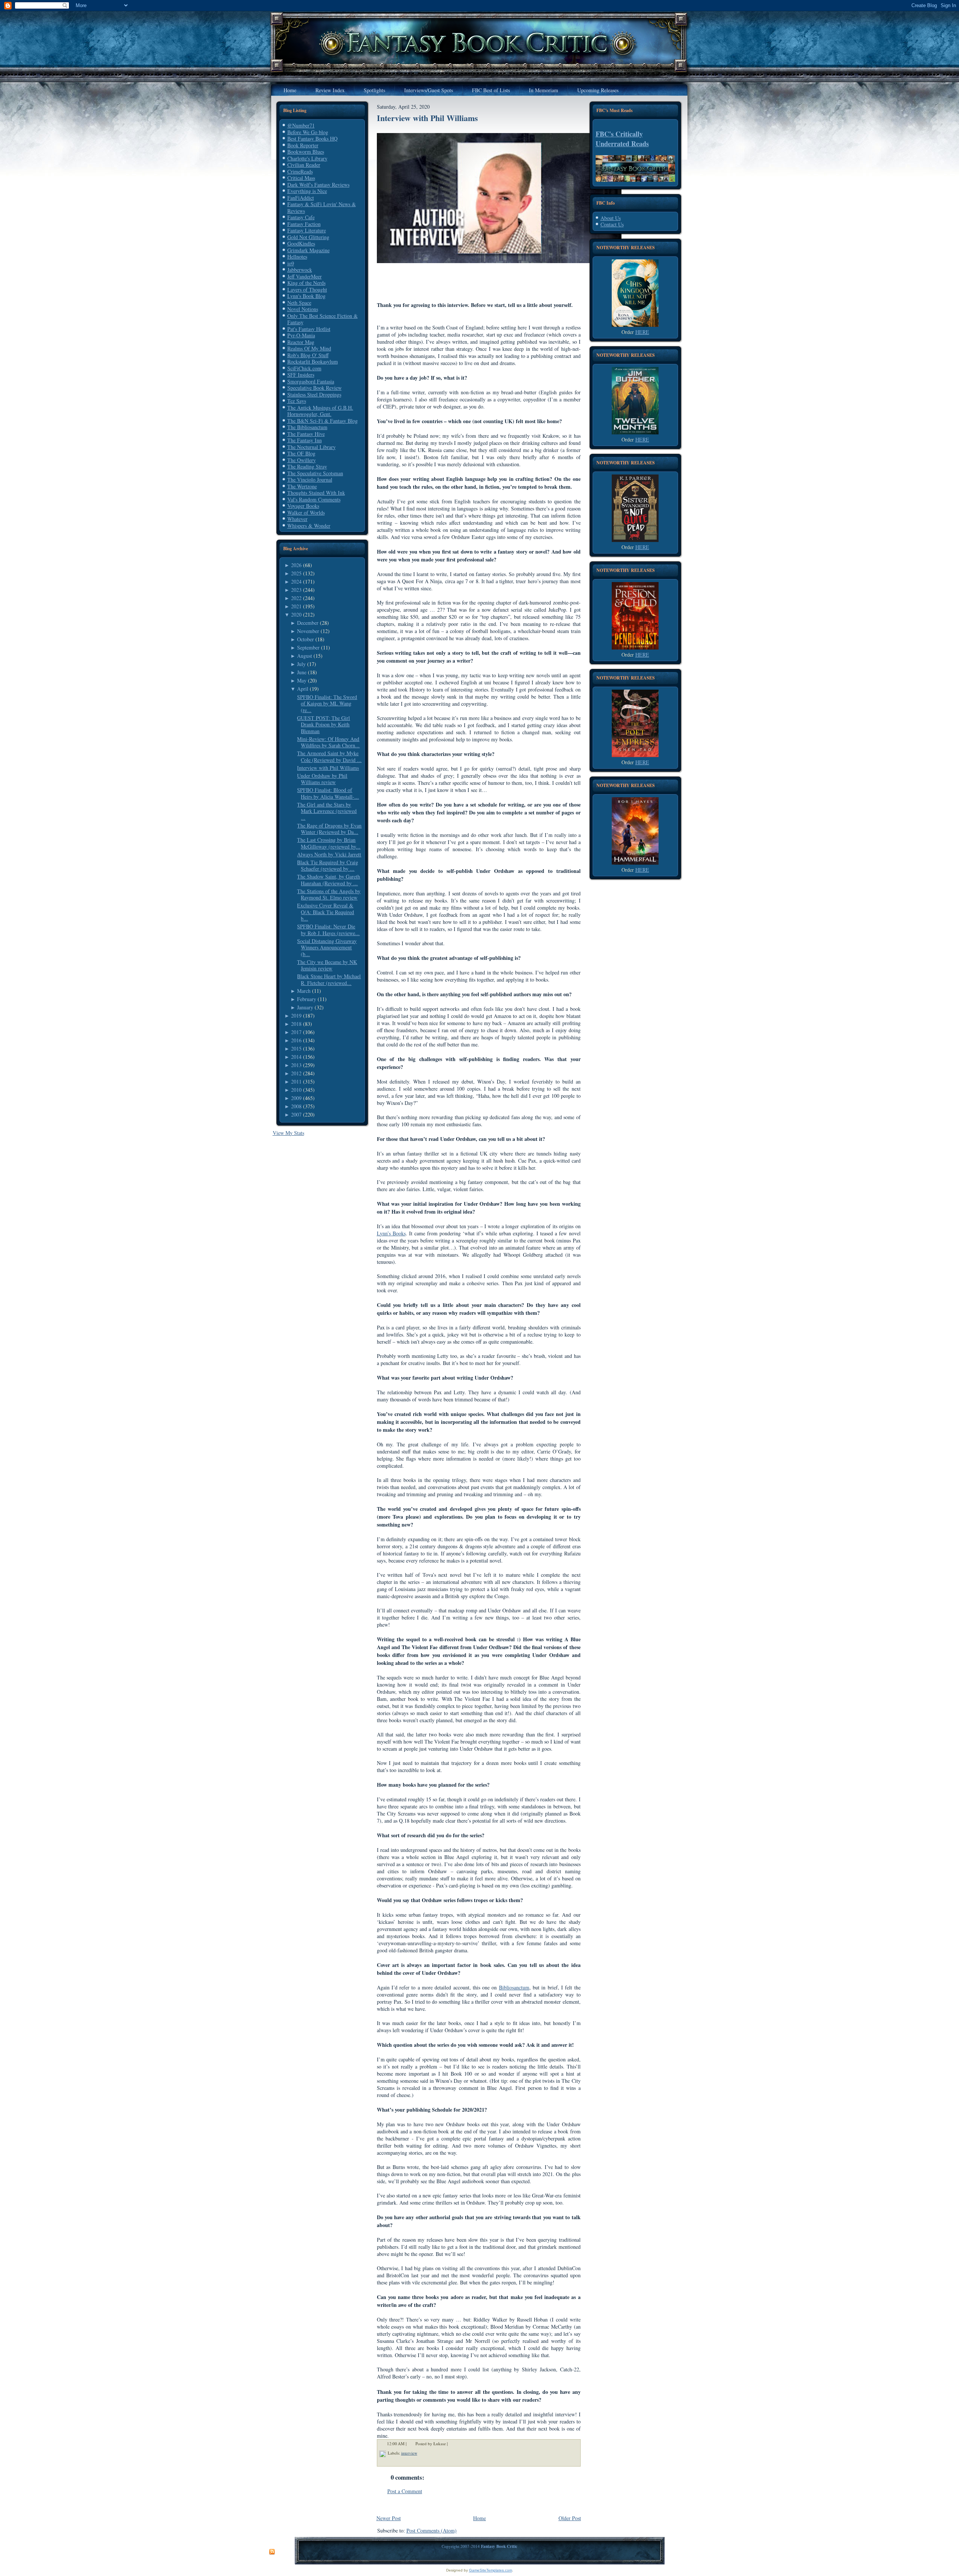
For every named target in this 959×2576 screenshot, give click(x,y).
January (305, 1007)
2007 (296, 1114)
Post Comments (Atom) (432, 2530)
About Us (611, 218)
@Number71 (301, 125)
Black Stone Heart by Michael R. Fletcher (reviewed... (329, 980)
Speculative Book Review (314, 388)
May (302, 680)
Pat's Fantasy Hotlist (309, 329)
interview (409, 2453)
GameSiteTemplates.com (491, 2570)
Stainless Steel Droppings (314, 394)
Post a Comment (405, 2491)
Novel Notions (303, 309)
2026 (296, 565)
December (308, 623)
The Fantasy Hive (306, 434)
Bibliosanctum (514, 1987)
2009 (296, 1098)
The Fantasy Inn (305, 440)
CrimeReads (300, 171)
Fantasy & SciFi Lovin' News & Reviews (322, 207)
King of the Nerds (306, 283)
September (308, 647)
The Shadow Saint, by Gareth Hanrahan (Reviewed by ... (329, 880)
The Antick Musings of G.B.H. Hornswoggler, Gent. (320, 411)
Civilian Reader (304, 165)
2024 (296, 582)
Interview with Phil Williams (328, 768)
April (303, 689)
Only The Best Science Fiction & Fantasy (323, 319)
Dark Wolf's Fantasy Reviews (318, 185)
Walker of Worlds (306, 513)
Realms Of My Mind (309, 348)
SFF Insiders (301, 375)
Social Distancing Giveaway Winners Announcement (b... (327, 947)
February (307, 999)
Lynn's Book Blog (306, 296)
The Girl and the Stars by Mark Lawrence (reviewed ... (327, 811)
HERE (642, 332)
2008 (296, 1106)
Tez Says (297, 401)
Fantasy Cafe (301, 217)
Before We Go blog (308, 132)
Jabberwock (300, 270)
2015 (296, 1049)
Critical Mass (301, 178)
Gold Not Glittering (308, 237)
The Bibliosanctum (307, 427)
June (302, 672)
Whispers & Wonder (309, 526)
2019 (296, 1016)
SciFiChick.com (304, 368)
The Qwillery (302, 460)
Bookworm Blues (306, 152)
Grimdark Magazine (308, 250)
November (308, 631)
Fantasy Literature (307, 230)
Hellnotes (297, 257)
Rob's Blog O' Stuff (308, 355)
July (301, 664)
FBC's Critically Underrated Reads (622, 139)
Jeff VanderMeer (305, 276)
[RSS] (272, 2552)
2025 (296, 573)
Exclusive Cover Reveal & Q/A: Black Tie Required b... (326, 912)
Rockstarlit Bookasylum (313, 361)
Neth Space (299, 303)
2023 (296, 590)
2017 (296, 1032)
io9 (291, 263)
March (304, 991)
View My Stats (288, 1133)
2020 (296, 614)
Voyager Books (303, 506)
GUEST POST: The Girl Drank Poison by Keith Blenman (323, 724)
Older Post (570, 2518)
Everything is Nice (307, 191)
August (305, 656)
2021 (296, 606)
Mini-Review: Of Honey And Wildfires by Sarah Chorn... (328, 742)
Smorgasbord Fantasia (311, 381)
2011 (296, 1081)
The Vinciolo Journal (310, 480)
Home (479, 2518)
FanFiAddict (301, 198)
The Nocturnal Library (311, 447)
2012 (296, 1073)
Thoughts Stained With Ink (316, 493)
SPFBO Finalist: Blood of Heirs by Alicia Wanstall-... (328, 793)
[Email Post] (453, 2444)
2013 (296, 1065)
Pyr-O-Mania (301, 335)
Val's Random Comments (314, 499)
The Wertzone (302, 486)
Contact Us (612, 224)
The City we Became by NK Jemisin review (327, 965)
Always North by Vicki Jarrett (329, 854)
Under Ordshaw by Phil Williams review (322, 779)
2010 (296, 1090)
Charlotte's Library (307, 158)
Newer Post (389, 2518)
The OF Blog (301, 453)
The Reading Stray (307, 466)
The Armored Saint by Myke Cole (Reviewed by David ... (329, 757)
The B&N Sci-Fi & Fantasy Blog (323, 421)
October (305, 639)
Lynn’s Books (391, 1233)
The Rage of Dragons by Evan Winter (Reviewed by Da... (329, 829)
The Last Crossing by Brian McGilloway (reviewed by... (329, 843)
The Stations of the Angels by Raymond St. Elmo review (329, 894)
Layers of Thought (307, 290)
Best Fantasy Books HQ (312, 138)
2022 (296, 598)
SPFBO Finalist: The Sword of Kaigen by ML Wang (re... (327, 703)
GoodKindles (301, 243)
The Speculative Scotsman (315, 473)
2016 (296, 1040)
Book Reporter (303, 145)
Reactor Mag (301, 342)
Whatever (297, 519)
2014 (296, 1057)
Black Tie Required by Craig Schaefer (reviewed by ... (328, 866)
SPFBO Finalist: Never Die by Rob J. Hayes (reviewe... (328, 930)
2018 (296, 1024)
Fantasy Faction (304, 224)
